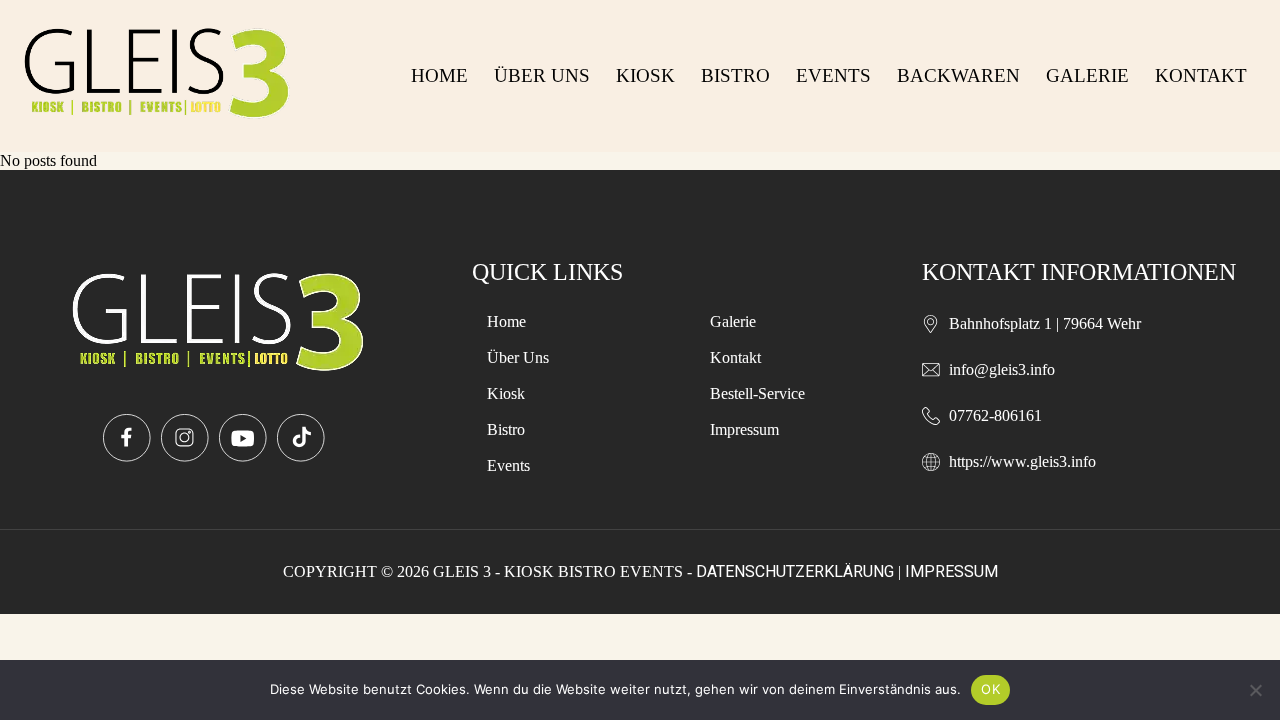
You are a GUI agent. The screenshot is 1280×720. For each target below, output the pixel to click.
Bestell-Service (757, 393)
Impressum (744, 429)
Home (439, 75)
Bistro (735, 75)
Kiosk (645, 75)
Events (833, 75)
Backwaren (958, 75)
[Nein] (1255, 690)
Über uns (542, 75)
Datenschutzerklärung (795, 571)
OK (990, 689)
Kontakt (1201, 75)
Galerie (1087, 75)
